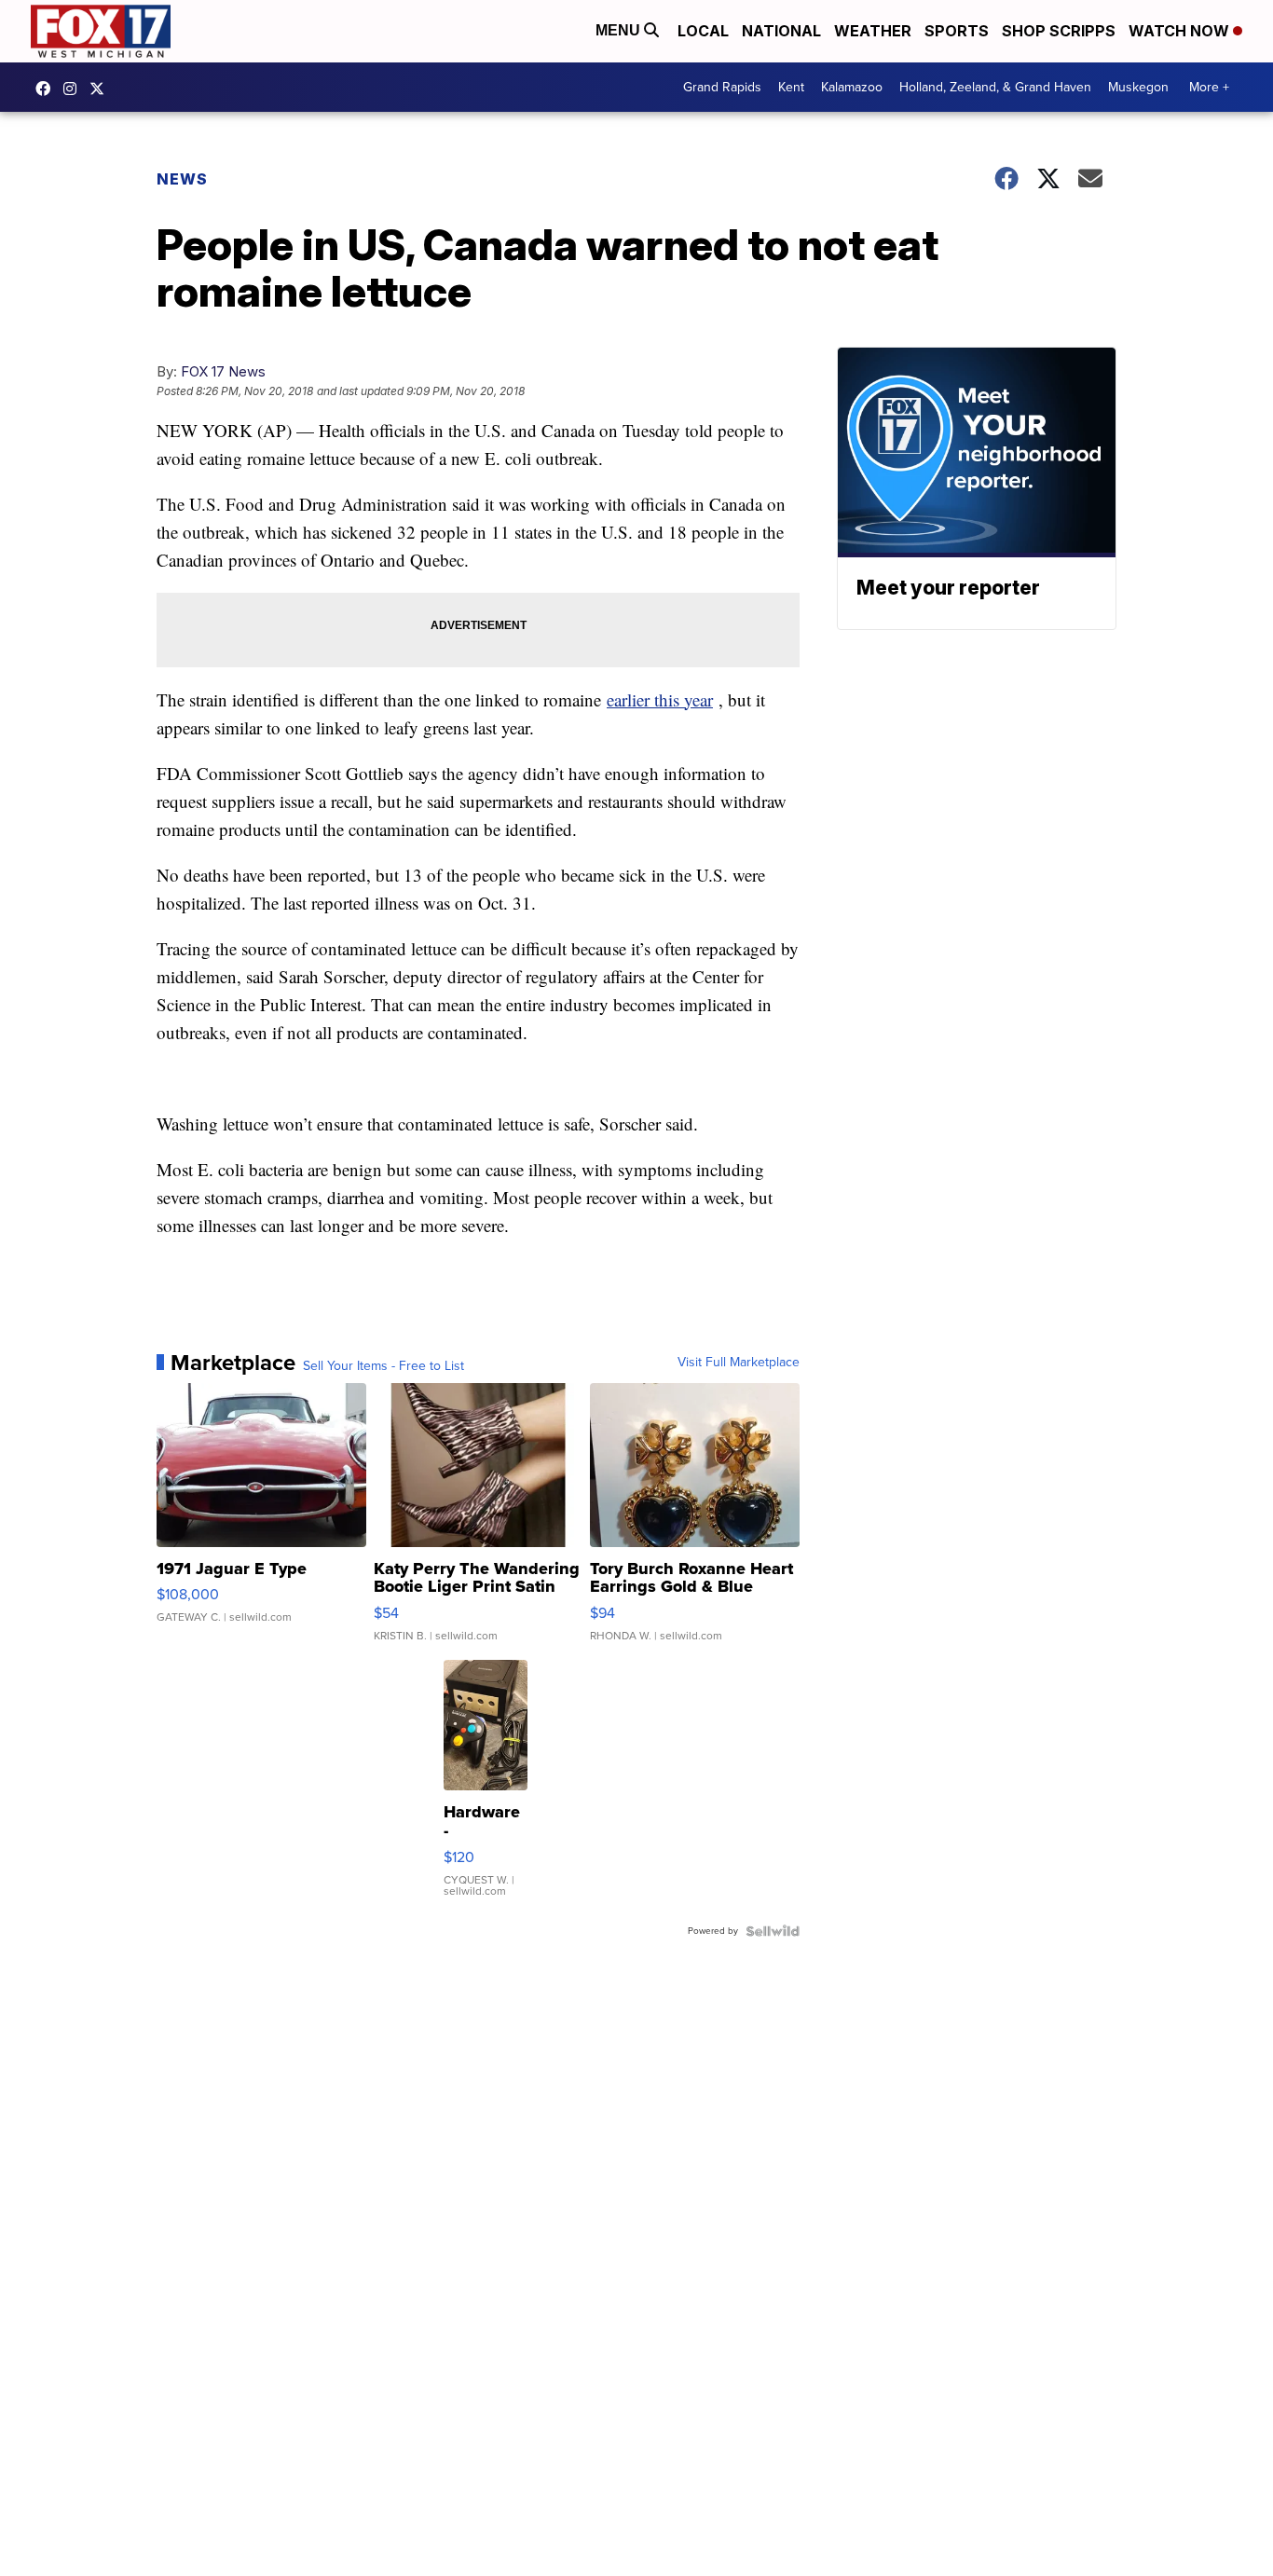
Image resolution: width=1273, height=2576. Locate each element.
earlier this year (660, 699)
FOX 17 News (223, 371)
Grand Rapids (722, 87)
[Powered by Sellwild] (773, 1931)
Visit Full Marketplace (739, 1363)
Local (703, 31)
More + (1209, 87)
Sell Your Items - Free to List (383, 1366)
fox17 (102, 89)
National (781, 31)
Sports (957, 31)
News (182, 179)
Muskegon (1138, 87)
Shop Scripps (1059, 31)
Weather (873, 31)
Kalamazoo (852, 87)
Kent (791, 87)
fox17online (48, 89)
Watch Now (1181, 31)
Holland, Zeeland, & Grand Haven (995, 87)
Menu (620, 30)
